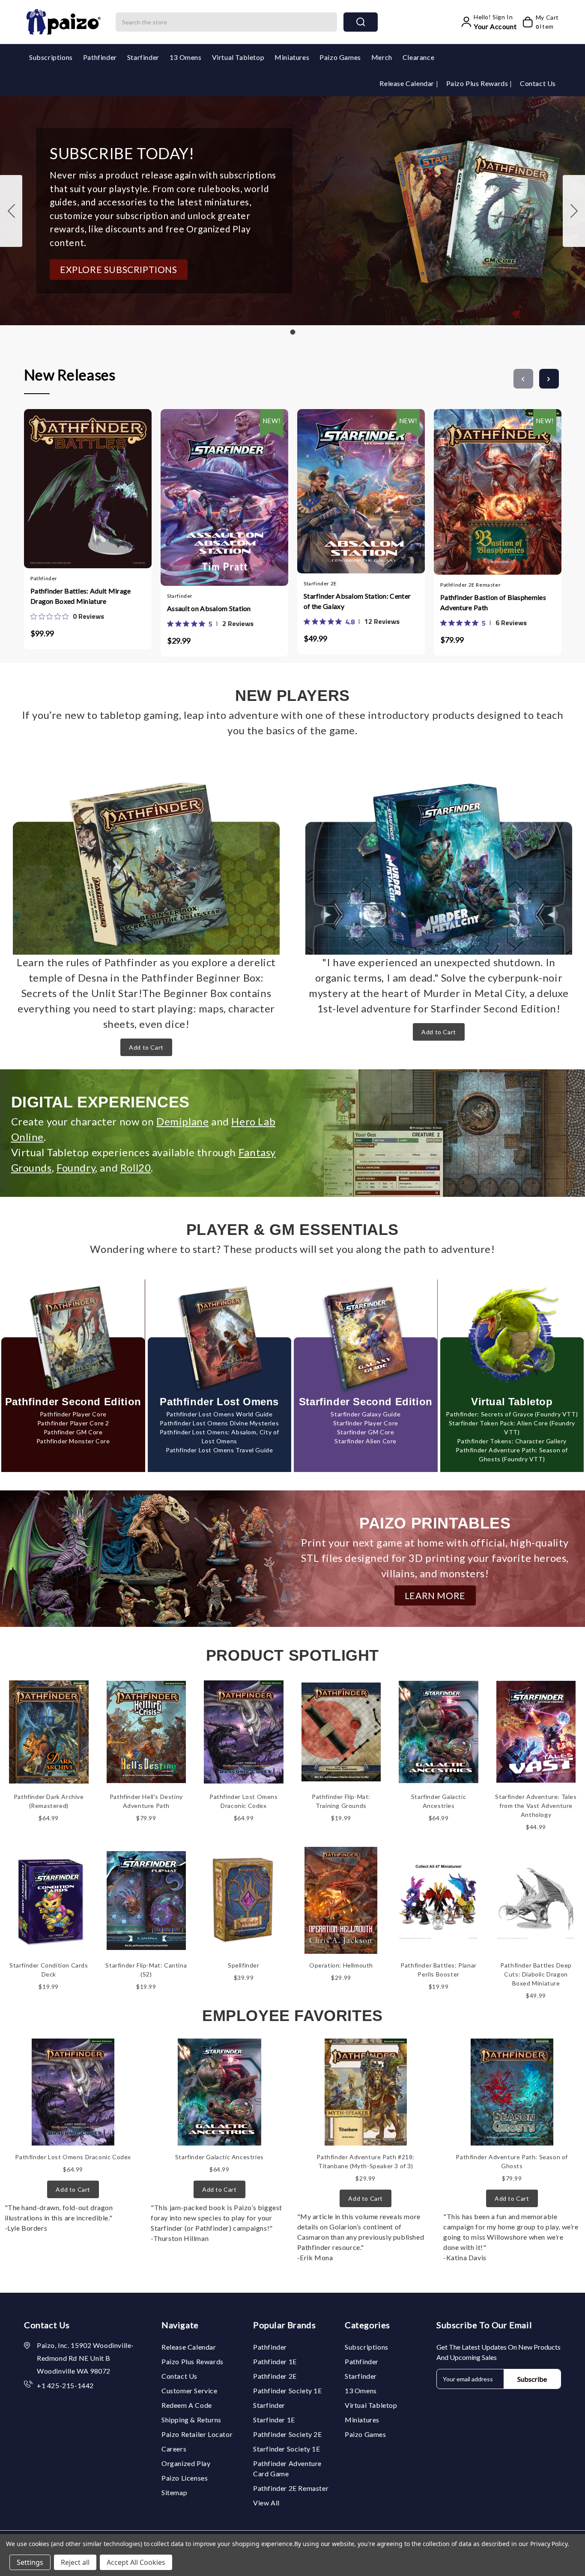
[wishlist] (113, 485)
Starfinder (143, 57)
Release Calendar (407, 83)
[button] (119, 270)
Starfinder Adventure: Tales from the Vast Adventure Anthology (536, 1806)
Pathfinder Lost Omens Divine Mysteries (219, 1423)
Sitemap (174, 2492)
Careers (174, 2449)
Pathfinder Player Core (73, 1414)
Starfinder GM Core (366, 1432)
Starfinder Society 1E (287, 2449)
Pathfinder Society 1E (288, 2391)
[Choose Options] (199, 488)
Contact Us (538, 83)
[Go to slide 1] (11, 211)
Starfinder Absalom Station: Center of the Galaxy (357, 601)
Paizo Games (340, 57)
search (361, 22)
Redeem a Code (187, 2405)
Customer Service (190, 2391)
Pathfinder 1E (275, 2361)
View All (266, 2503)
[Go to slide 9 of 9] (523, 379)
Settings (30, 2562)
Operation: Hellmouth (341, 1965)
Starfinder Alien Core (366, 1441)
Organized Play (186, 2463)
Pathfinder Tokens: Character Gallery (512, 1441)
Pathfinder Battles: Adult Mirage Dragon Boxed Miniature (81, 596)
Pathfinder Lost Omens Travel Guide (219, 1450)
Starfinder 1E (274, 2420)
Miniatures (292, 57)
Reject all (75, 2562)
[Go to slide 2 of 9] (549, 379)
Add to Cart (146, 1047)
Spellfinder (244, 1965)
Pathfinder (100, 57)
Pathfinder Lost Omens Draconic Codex (73, 2157)
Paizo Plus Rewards (478, 83)
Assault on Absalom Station (209, 608)
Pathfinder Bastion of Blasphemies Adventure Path (493, 602)
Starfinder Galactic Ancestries (219, 2157)
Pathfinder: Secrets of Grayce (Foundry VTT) (512, 1414)
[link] (67, 616)
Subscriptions (51, 57)
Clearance (418, 57)
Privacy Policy (549, 2544)
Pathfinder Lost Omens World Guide (219, 1414)
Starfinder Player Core (366, 1423)
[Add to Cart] (63, 485)
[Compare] (96, 485)
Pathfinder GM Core (73, 1432)
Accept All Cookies (136, 2562)
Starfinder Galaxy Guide (366, 1414)
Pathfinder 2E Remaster (291, 2488)
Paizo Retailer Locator (197, 2434)
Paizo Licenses (185, 2478)
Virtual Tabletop (238, 57)
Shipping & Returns (191, 2420)
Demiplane (182, 1121)
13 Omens (186, 57)
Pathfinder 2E (275, 2376)
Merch (382, 57)
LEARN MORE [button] (435, 1595)
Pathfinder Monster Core (73, 1441)
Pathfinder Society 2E (288, 2434)
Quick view (79, 485)
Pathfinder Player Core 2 (73, 1423)
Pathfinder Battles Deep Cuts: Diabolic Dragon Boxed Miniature (536, 1974)
